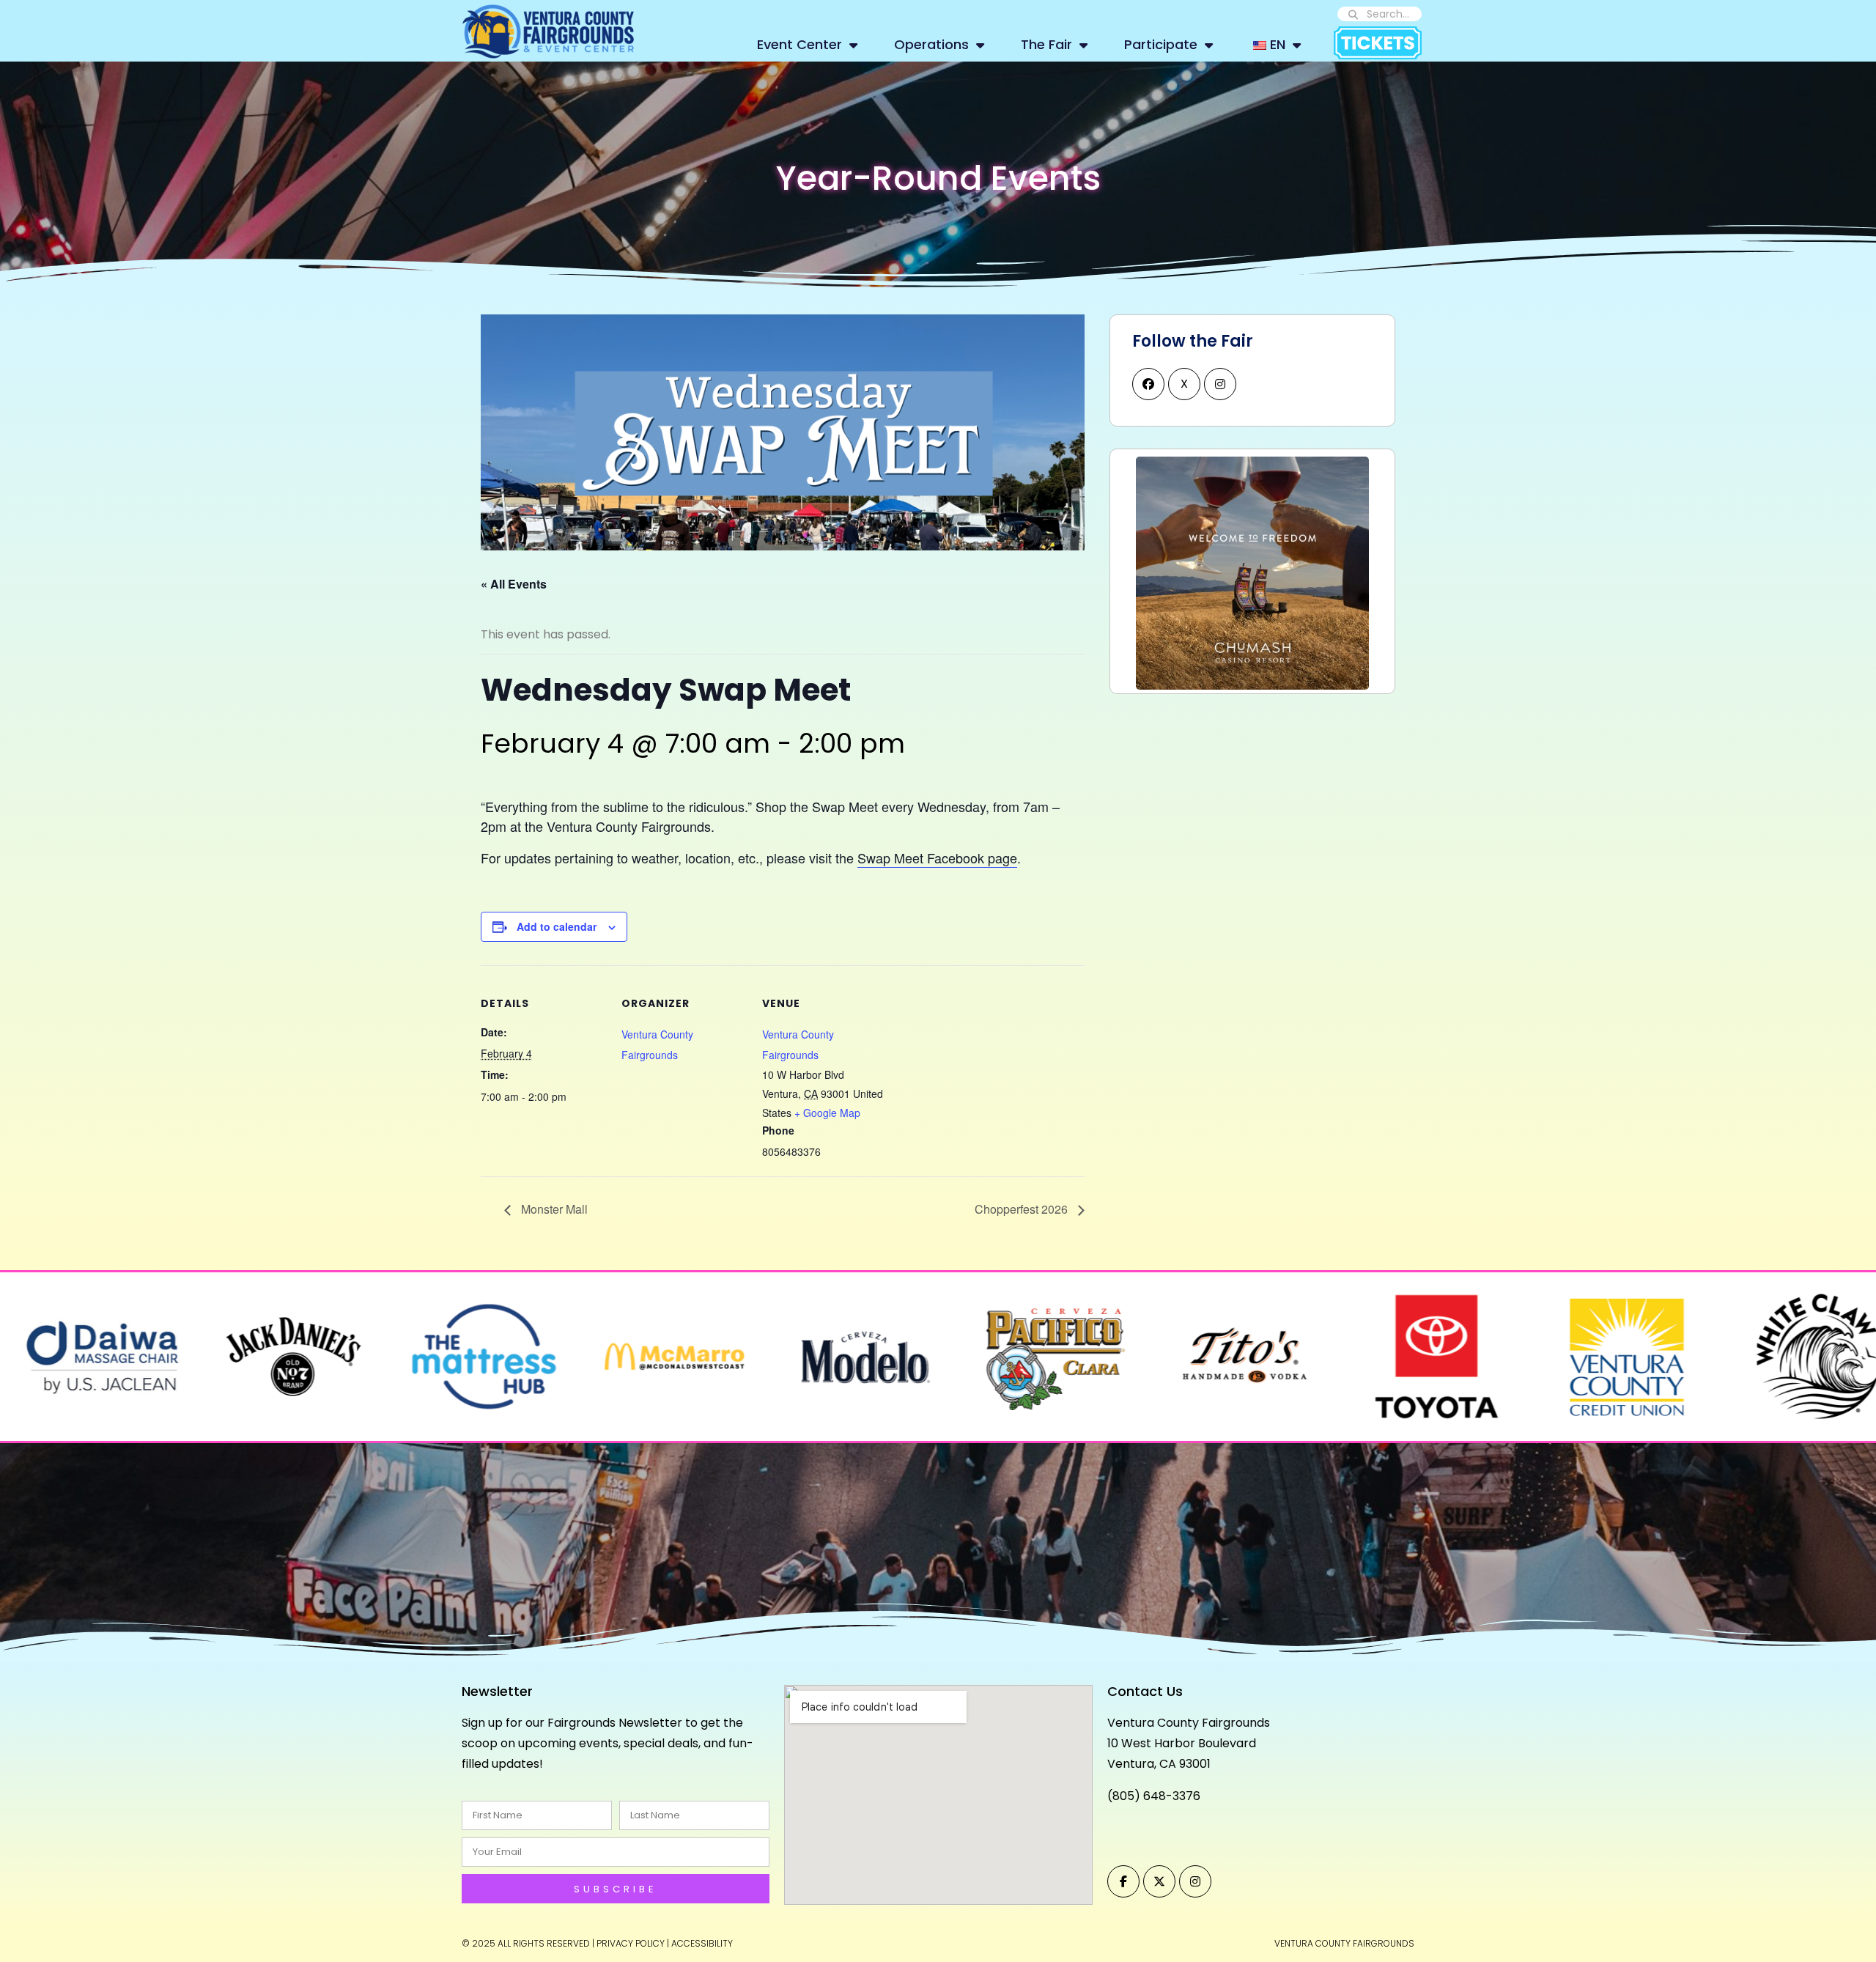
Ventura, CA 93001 (1159, 1764)
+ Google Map (827, 1113)
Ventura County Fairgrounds (1189, 1723)
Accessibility (702, 1943)
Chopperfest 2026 (1023, 1209)
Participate (1161, 44)
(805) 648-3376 (1154, 1796)
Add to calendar (557, 926)
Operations (931, 44)
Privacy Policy (631, 1943)
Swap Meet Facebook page (937, 858)
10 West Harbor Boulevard (1182, 1743)
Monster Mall (553, 1209)
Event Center (799, 44)
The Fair (1046, 44)
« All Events (514, 584)
